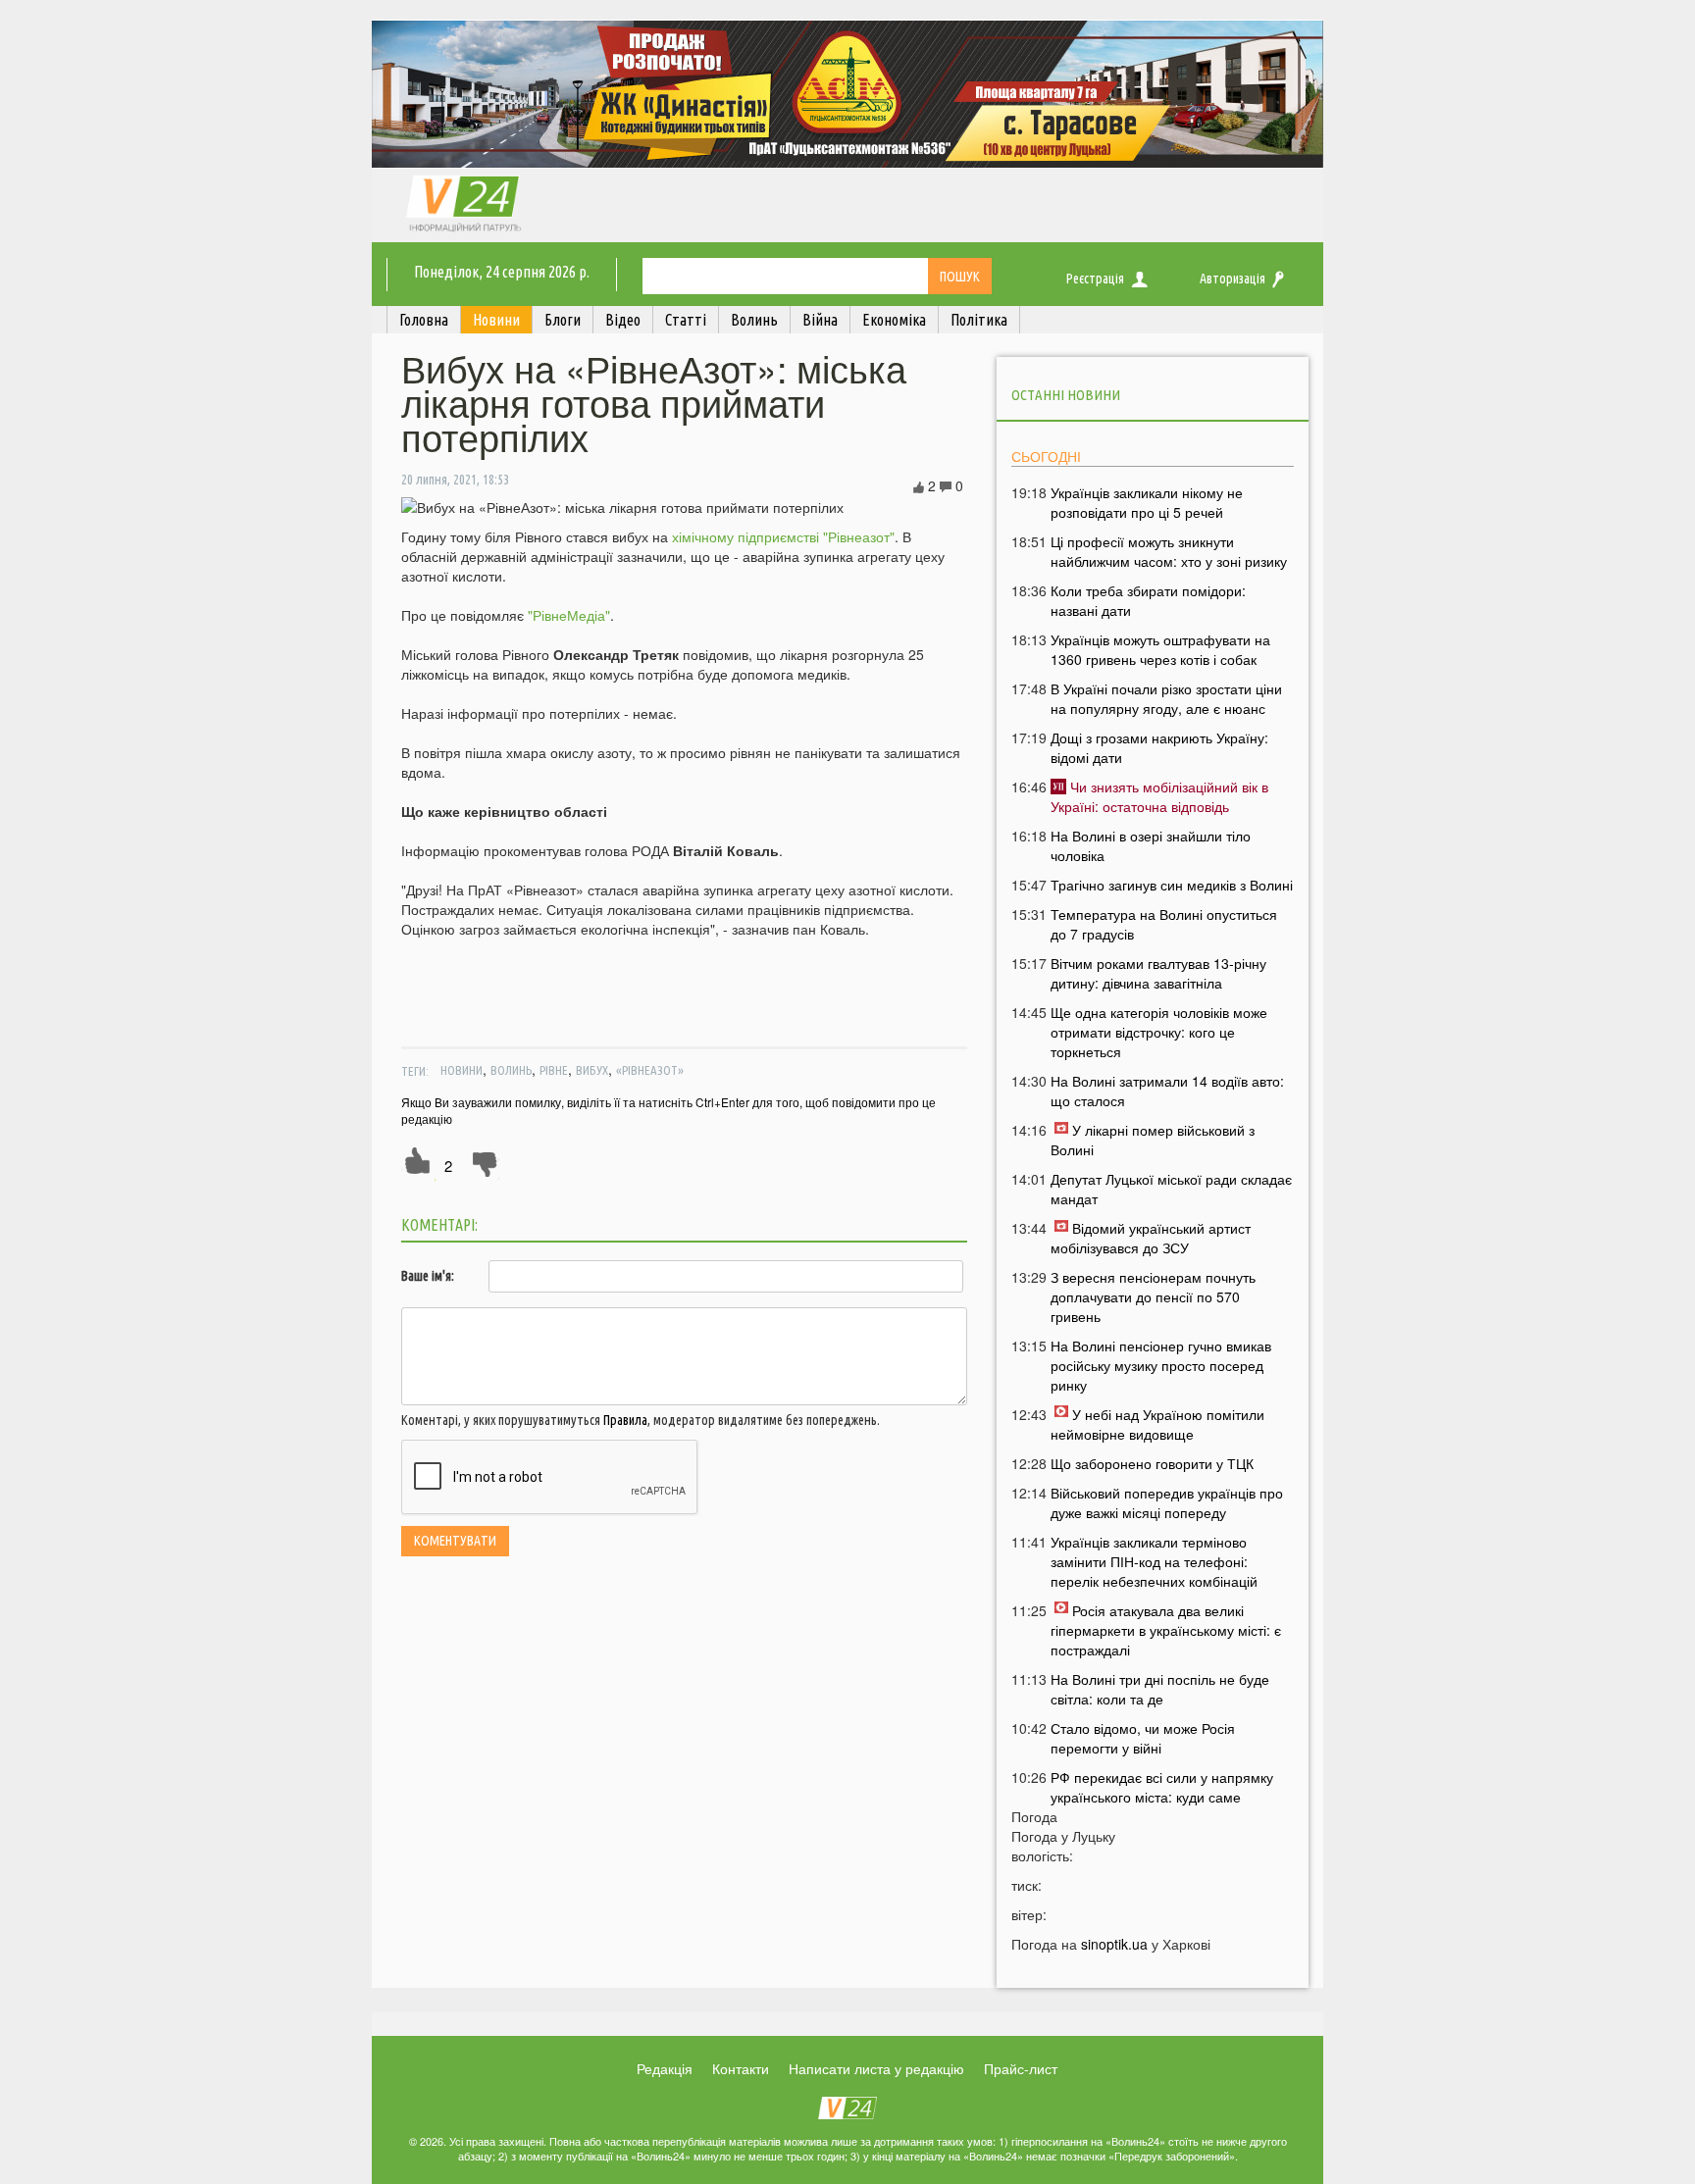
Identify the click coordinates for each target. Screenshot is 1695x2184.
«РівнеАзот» (650, 1070)
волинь (511, 1070)
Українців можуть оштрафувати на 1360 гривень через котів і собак (1160, 649)
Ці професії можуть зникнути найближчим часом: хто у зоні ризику (1169, 551)
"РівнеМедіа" (569, 615)
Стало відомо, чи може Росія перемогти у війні (1143, 1738)
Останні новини (1066, 395)
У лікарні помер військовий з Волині (1153, 1140)
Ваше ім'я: (428, 1276)
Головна (424, 320)
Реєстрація (1095, 279)
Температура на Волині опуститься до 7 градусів (1164, 924)
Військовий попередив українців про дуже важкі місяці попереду (1167, 1502)
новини (462, 1070)
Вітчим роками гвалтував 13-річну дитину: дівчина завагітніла (1158, 973)
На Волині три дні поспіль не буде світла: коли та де (1160, 1689)
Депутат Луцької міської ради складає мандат (1171, 1189)
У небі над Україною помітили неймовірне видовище (1157, 1424)
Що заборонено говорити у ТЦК (1152, 1463)
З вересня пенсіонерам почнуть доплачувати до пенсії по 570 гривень (1153, 1296)
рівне (554, 1070)
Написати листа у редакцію (876, 2068)
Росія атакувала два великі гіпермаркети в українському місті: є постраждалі (1166, 1630)
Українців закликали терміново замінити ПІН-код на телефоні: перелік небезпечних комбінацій (1154, 1561)
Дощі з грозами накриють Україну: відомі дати (1159, 747)
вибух (592, 1070)
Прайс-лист (1021, 2068)
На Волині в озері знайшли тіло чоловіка (1151, 845)
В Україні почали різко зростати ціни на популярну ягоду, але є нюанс (1166, 698)
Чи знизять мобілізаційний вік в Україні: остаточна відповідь (1159, 796)
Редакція (665, 2068)
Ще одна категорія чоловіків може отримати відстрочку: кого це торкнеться (1159, 1032)
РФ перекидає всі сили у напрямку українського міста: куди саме (1162, 1787)
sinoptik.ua (1114, 1944)
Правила (625, 1420)
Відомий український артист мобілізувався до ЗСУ (1151, 1238)
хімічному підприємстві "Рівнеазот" (783, 536)
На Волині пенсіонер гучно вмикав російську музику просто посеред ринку (1161, 1365)
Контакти (741, 2068)
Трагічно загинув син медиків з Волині (1172, 885)
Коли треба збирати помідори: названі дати (1148, 600)
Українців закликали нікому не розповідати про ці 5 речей (1147, 502)
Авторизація (1233, 279)
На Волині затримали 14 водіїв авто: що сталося (1167, 1091)
